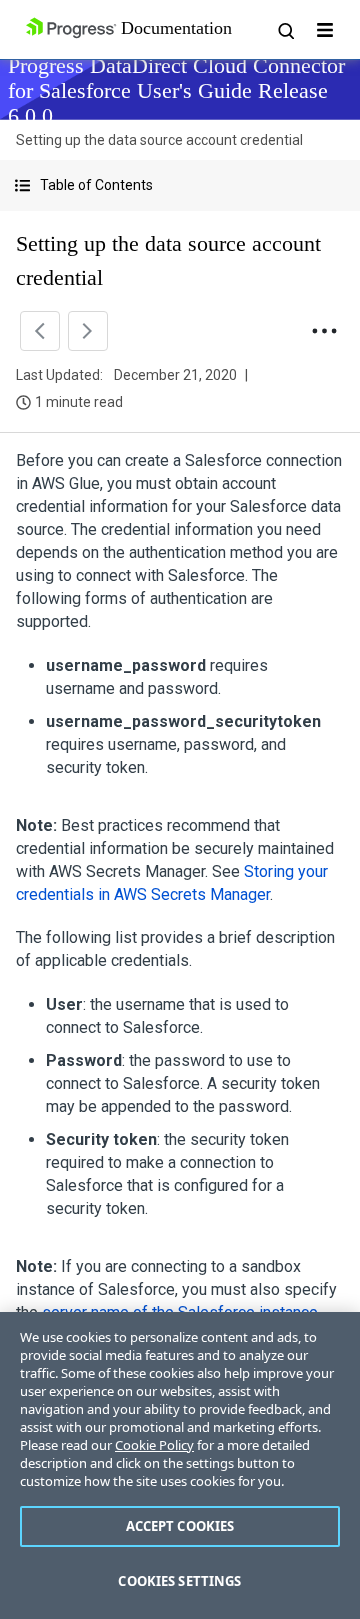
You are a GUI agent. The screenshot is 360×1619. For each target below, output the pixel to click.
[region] (180, 1465)
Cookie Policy (154, 1445)
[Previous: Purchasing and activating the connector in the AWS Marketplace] (40, 331)
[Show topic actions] (324, 331)
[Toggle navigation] (325, 30)
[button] (180, 185)
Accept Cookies (180, 1526)
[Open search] (285, 30)
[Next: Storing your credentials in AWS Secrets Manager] (88, 331)
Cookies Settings (179, 1581)
